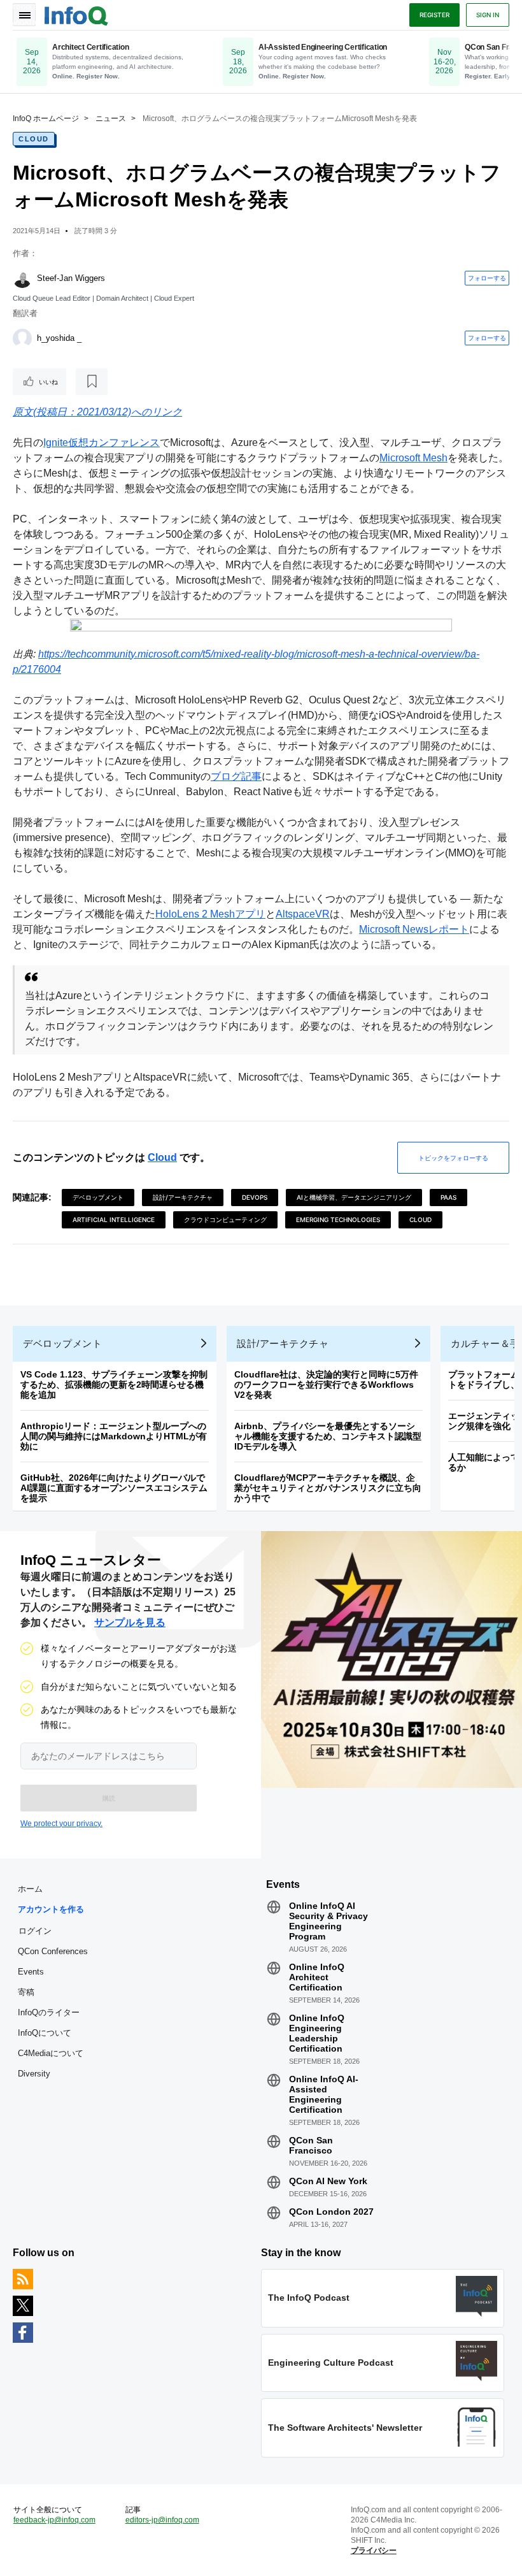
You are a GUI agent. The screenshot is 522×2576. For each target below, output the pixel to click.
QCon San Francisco (311, 2145)
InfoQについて (45, 2033)
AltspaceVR (303, 914)
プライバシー (374, 2551)
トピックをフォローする (453, 1158)
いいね (48, 382)
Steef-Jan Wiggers (71, 278)
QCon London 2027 (331, 2212)
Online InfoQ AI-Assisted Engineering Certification (324, 2094)
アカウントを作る (51, 1909)
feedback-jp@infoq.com (54, 2520)
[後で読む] (92, 382)
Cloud (34, 139)
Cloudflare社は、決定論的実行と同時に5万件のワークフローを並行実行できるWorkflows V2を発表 (326, 1385)
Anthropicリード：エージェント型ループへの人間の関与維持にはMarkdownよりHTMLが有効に (114, 1436)
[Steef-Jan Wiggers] (22, 278)
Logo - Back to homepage (76, 14)
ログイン (35, 1931)
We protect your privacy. (61, 1824)
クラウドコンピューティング (225, 1220)
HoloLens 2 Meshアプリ (210, 914)
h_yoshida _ (59, 338)
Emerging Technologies (338, 1220)
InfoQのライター (49, 2012)
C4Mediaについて (51, 2053)
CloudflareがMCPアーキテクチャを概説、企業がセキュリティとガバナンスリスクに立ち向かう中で (328, 1488)
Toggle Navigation (24, 15)
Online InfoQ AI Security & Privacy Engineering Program (328, 1921)
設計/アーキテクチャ (183, 1197)
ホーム (30, 1889)
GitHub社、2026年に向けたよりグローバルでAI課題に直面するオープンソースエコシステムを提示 (114, 1488)
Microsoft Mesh (413, 458)
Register (434, 15)
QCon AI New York (328, 2181)
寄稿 (26, 1992)
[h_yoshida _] (22, 338)
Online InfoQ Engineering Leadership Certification (317, 2033)
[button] (109, 1798)
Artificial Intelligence (114, 1220)
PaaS (448, 1197)
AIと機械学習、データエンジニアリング (354, 1197)
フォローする (487, 278)
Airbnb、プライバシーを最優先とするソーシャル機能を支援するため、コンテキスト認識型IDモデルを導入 (328, 1436)
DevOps (255, 1197)
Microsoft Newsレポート (414, 929)
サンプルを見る (130, 1623)
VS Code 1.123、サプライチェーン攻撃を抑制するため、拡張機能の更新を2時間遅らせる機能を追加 (114, 1385)
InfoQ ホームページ (46, 119)
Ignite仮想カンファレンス (102, 443)
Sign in (488, 15)
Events (31, 1972)
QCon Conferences (53, 1951)
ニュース (111, 119)
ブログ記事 (236, 776)
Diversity (34, 2074)
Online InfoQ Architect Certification (317, 1977)
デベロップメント (98, 1197)
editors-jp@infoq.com (162, 2520)
